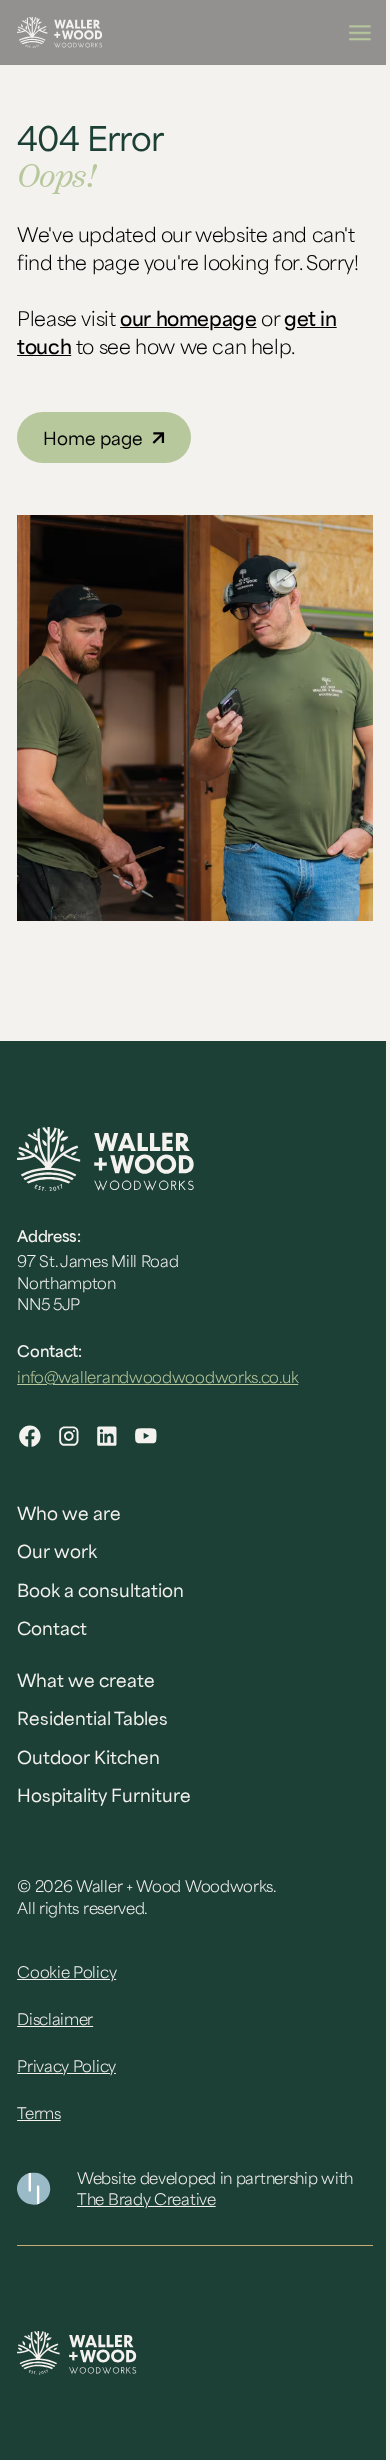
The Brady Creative (146, 2199)
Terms (39, 2113)
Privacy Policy (66, 2066)
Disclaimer (55, 2019)
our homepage (188, 318)
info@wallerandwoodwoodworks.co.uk (157, 1377)
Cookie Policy (66, 1972)
